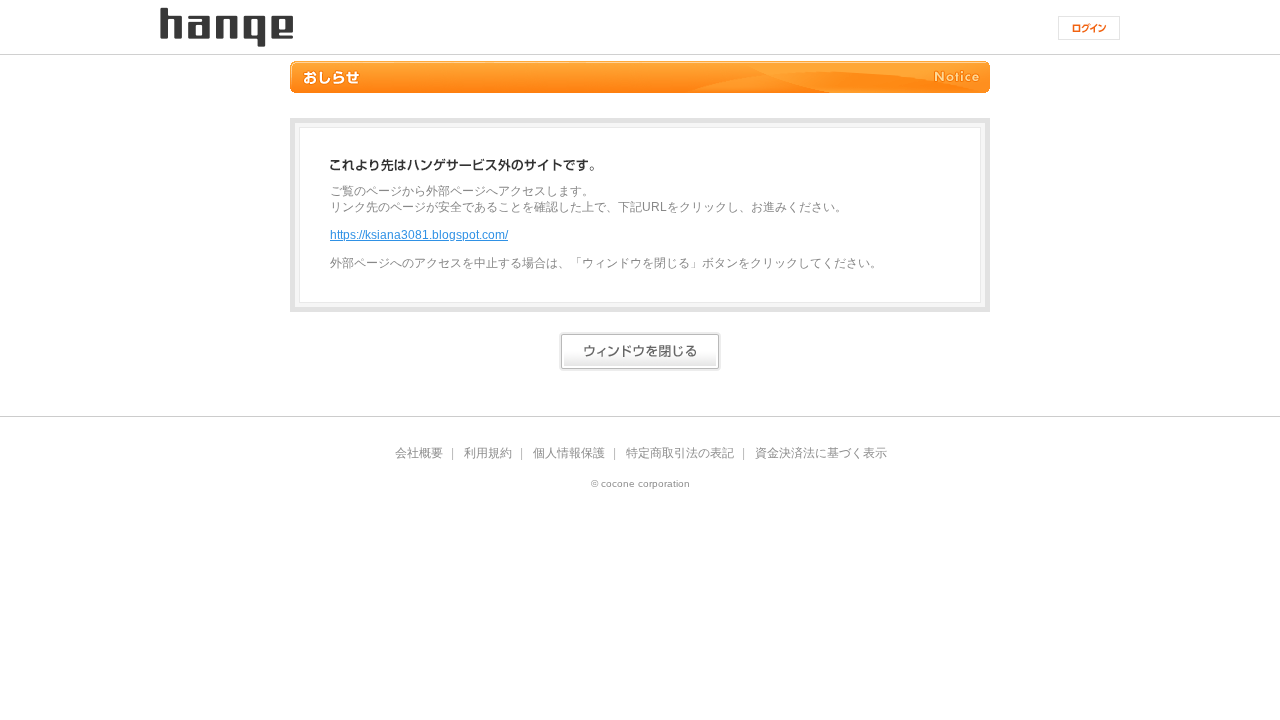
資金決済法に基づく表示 (821, 453)
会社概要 (419, 453)
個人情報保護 (569, 453)
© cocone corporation (640, 484)
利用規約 (488, 453)
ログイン (1089, 28)
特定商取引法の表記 (680, 453)
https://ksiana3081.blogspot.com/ (419, 235)
